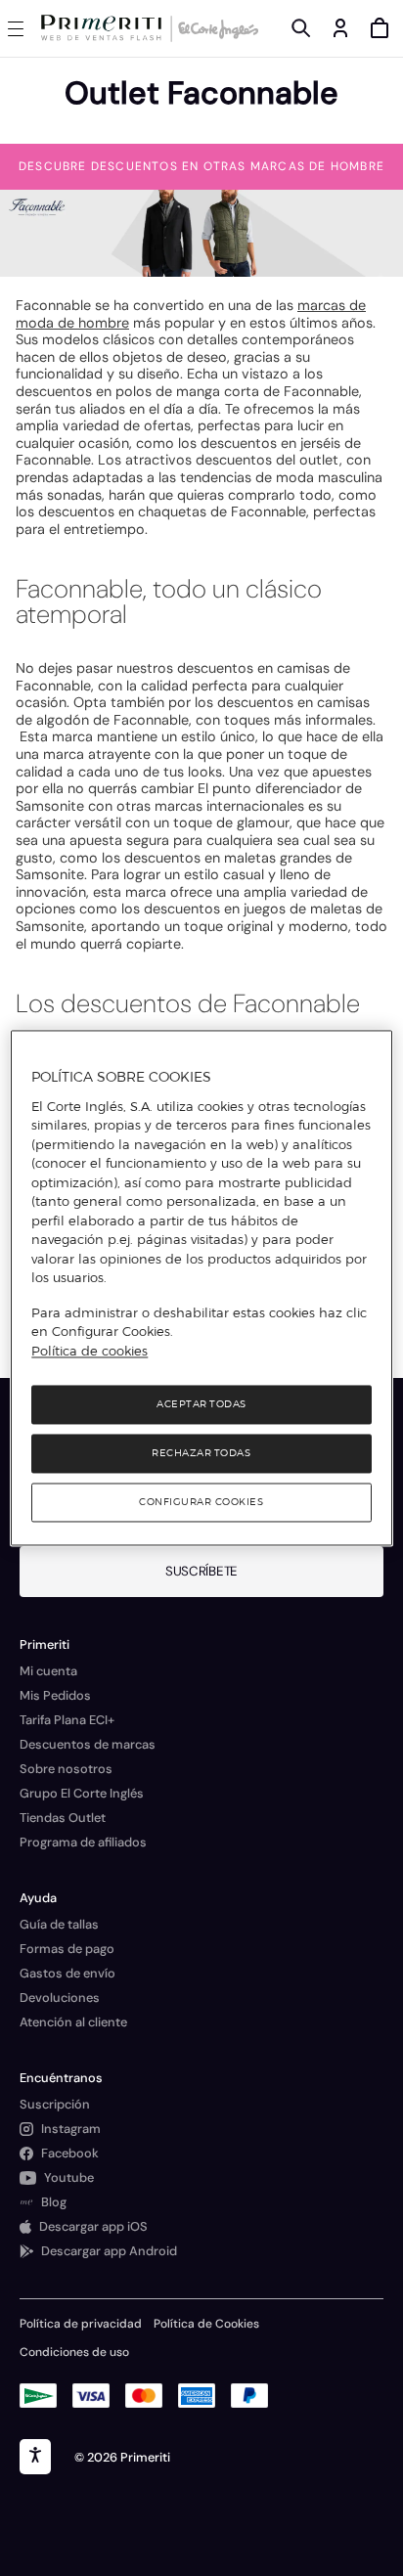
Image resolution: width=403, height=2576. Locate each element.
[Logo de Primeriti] (105, 28)
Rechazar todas (201, 1454)
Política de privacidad (81, 2324)
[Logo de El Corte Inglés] (215, 28)
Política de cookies (90, 1351)
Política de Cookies (206, 2324)
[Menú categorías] (20, 28)
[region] (201, 1288)
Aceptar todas (201, 1405)
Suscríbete (201, 1571)
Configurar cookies (201, 1503)
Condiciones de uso (74, 2352)
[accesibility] (35, 2457)
